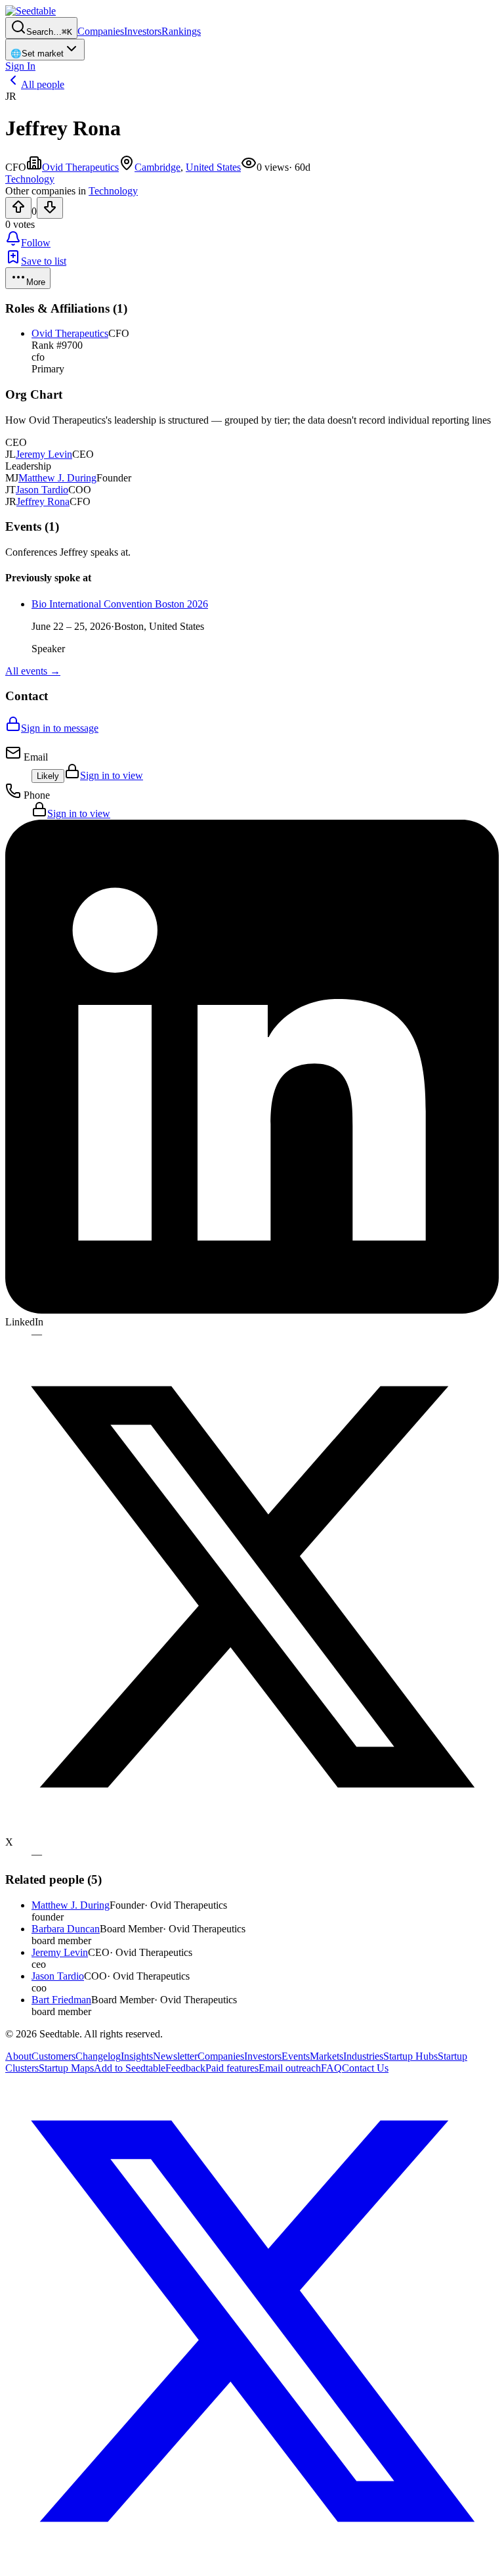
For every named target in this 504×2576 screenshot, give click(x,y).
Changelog (98, 2056)
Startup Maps (66, 2068)
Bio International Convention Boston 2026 (120, 604)
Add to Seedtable (130, 2068)
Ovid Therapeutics (80, 167)
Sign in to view (112, 775)
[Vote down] (50, 208)
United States (213, 167)
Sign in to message (60, 728)
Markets (326, 2056)
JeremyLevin (44, 454)
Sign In (20, 66)
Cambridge (157, 167)
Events (296, 2056)
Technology (113, 191)
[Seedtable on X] (252, 2565)
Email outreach (290, 2068)
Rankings (181, 31)
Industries (363, 2056)
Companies (101, 31)
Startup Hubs (410, 2056)
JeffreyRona (43, 501)
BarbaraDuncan (66, 1929)
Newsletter (175, 2056)
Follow (36, 243)
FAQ (331, 2068)
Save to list (44, 261)
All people (43, 84)
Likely (48, 776)
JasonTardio (42, 490)
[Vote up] (18, 208)
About (18, 2056)
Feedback (185, 2068)
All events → (33, 671)
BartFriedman (61, 2000)
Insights (137, 2056)
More (36, 282)
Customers (53, 2056)
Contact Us (365, 2068)
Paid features (232, 2068)
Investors (143, 31)
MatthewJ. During (57, 478)
